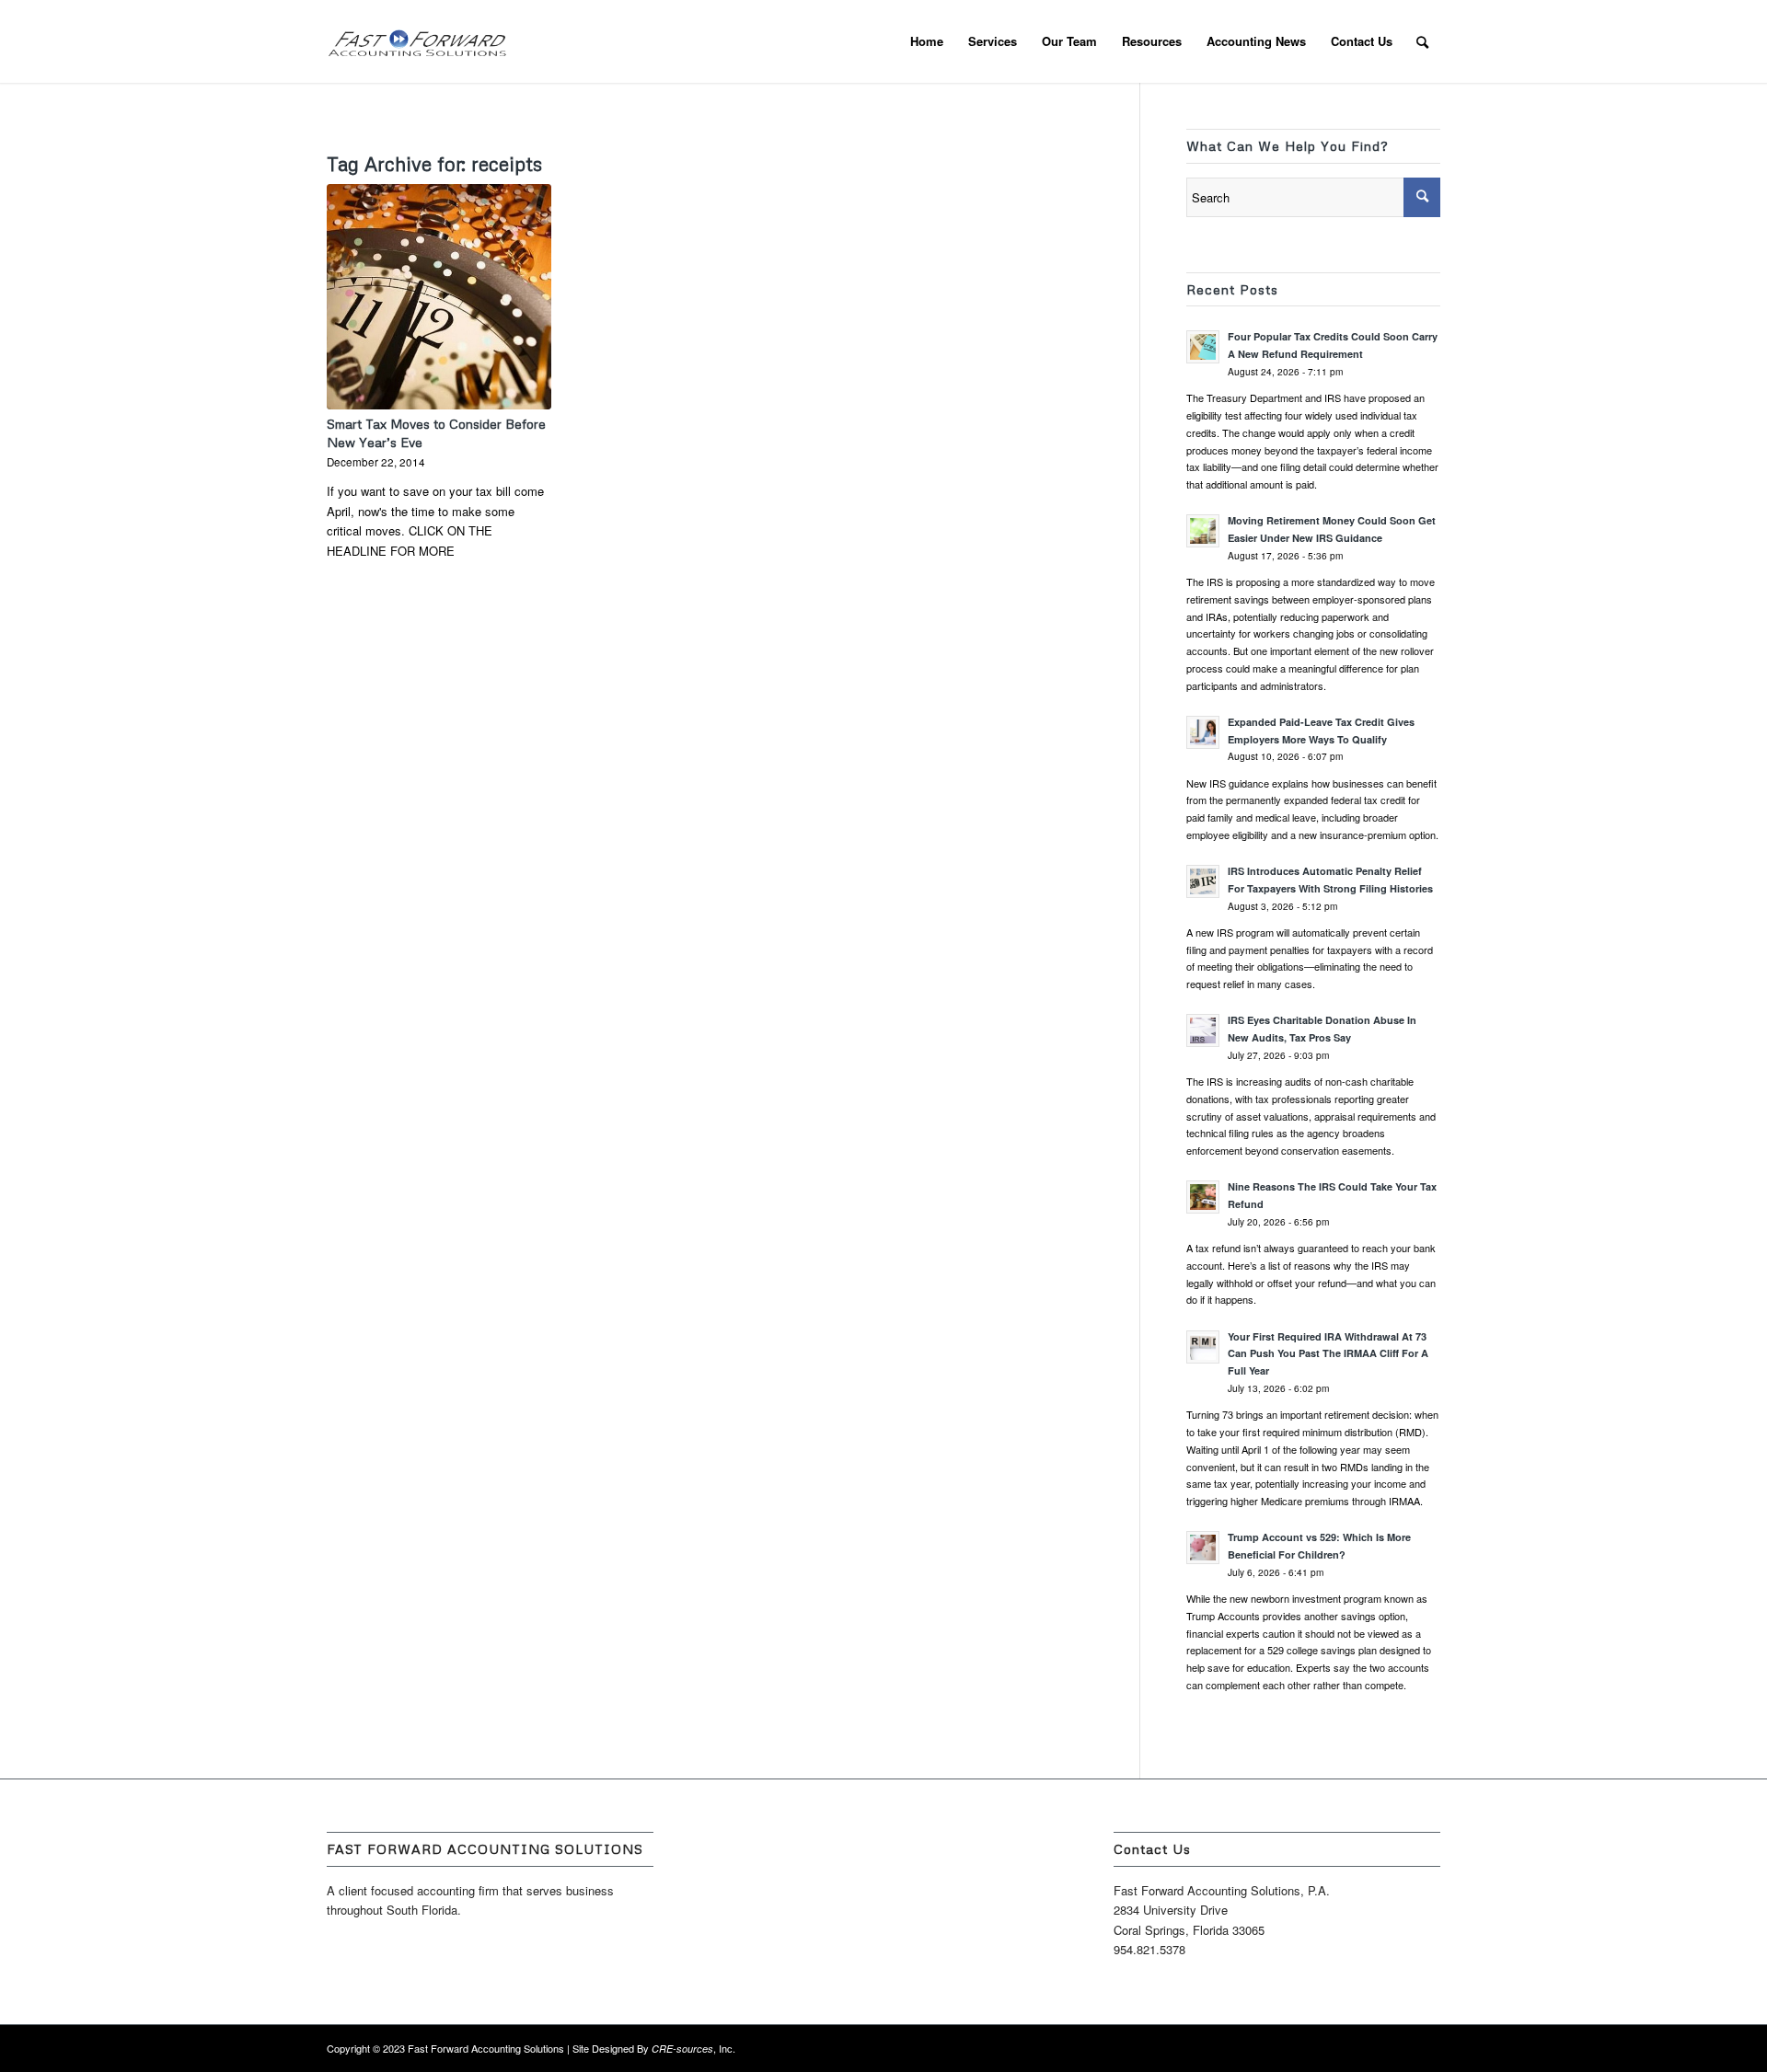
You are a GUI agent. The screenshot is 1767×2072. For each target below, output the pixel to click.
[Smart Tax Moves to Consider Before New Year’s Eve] (439, 296)
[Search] (1422, 41)
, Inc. (693, 2048)
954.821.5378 (1149, 1949)
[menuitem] (927, 41)
